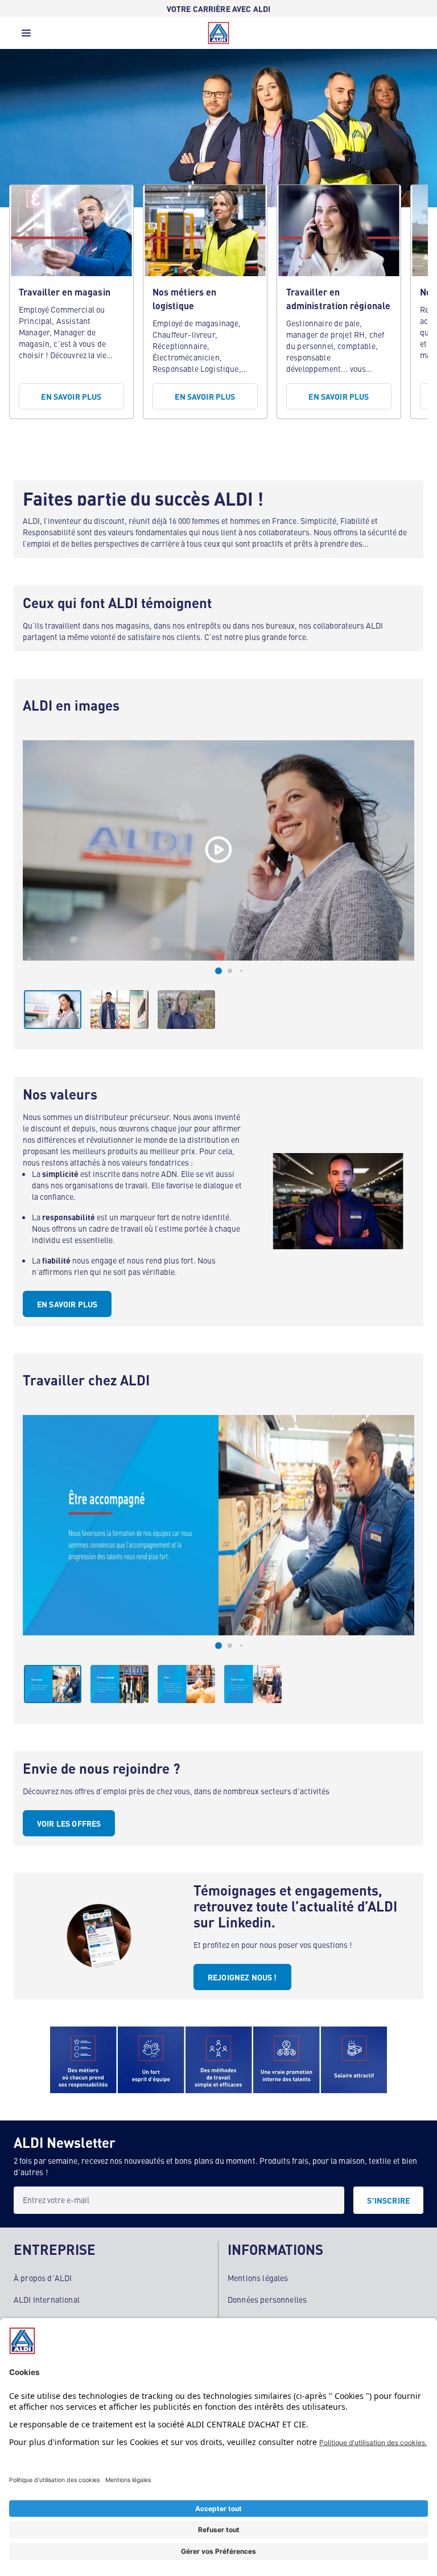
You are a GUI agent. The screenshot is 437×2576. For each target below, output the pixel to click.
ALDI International (47, 2299)
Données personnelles (267, 2299)
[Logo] (218, 33)
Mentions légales (258, 2278)
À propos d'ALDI (43, 2278)
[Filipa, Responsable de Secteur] (218, 850)
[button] (26, 36)
